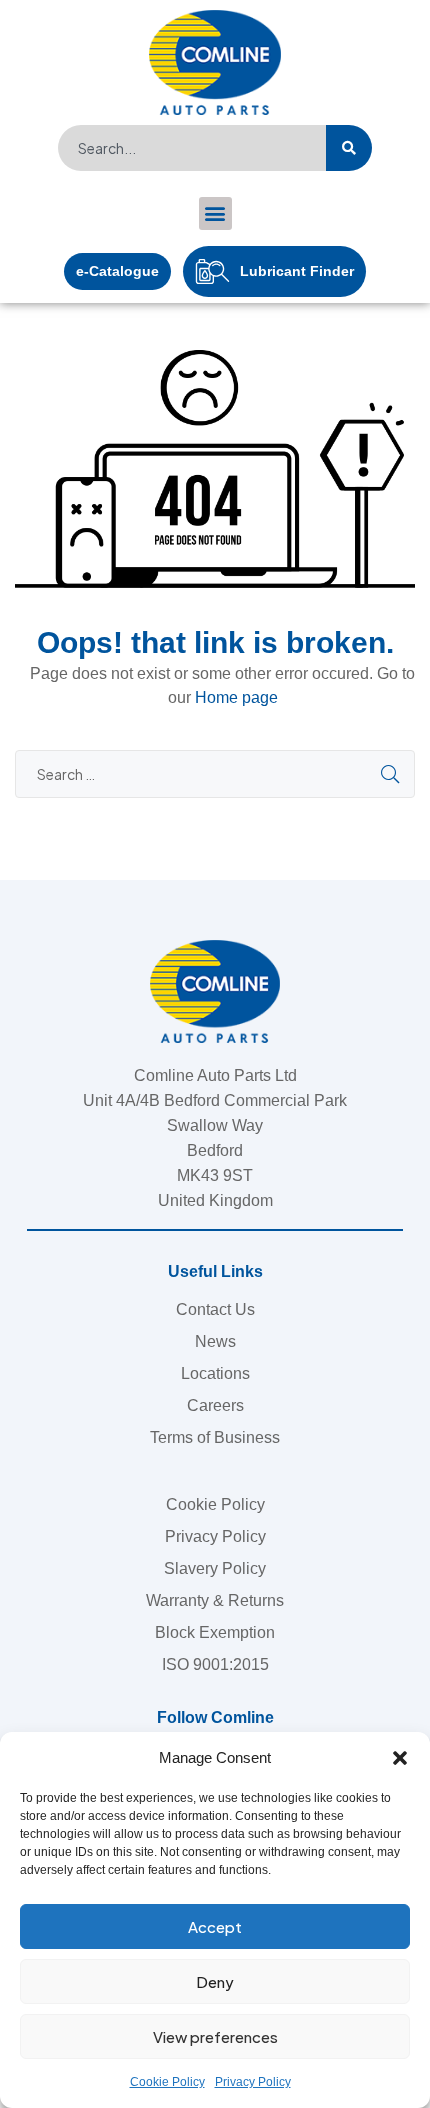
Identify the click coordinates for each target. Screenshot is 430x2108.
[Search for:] (215, 774)
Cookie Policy (167, 2082)
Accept (215, 1926)
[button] (400, 1758)
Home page (236, 697)
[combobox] (192, 148)
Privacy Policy (253, 2082)
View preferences (215, 2036)
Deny (215, 1981)
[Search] (349, 148)
